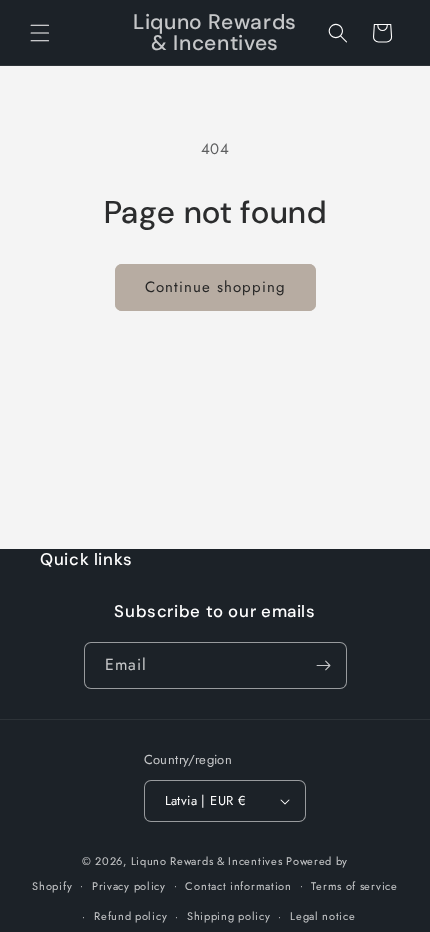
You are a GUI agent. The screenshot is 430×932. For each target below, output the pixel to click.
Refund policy (130, 916)
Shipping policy (229, 916)
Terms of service (354, 886)
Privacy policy (129, 886)
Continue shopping (215, 287)
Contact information (238, 886)
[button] (40, 33)
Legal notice (322, 916)
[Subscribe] (324, 665)
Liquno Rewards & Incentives (207, 861)
